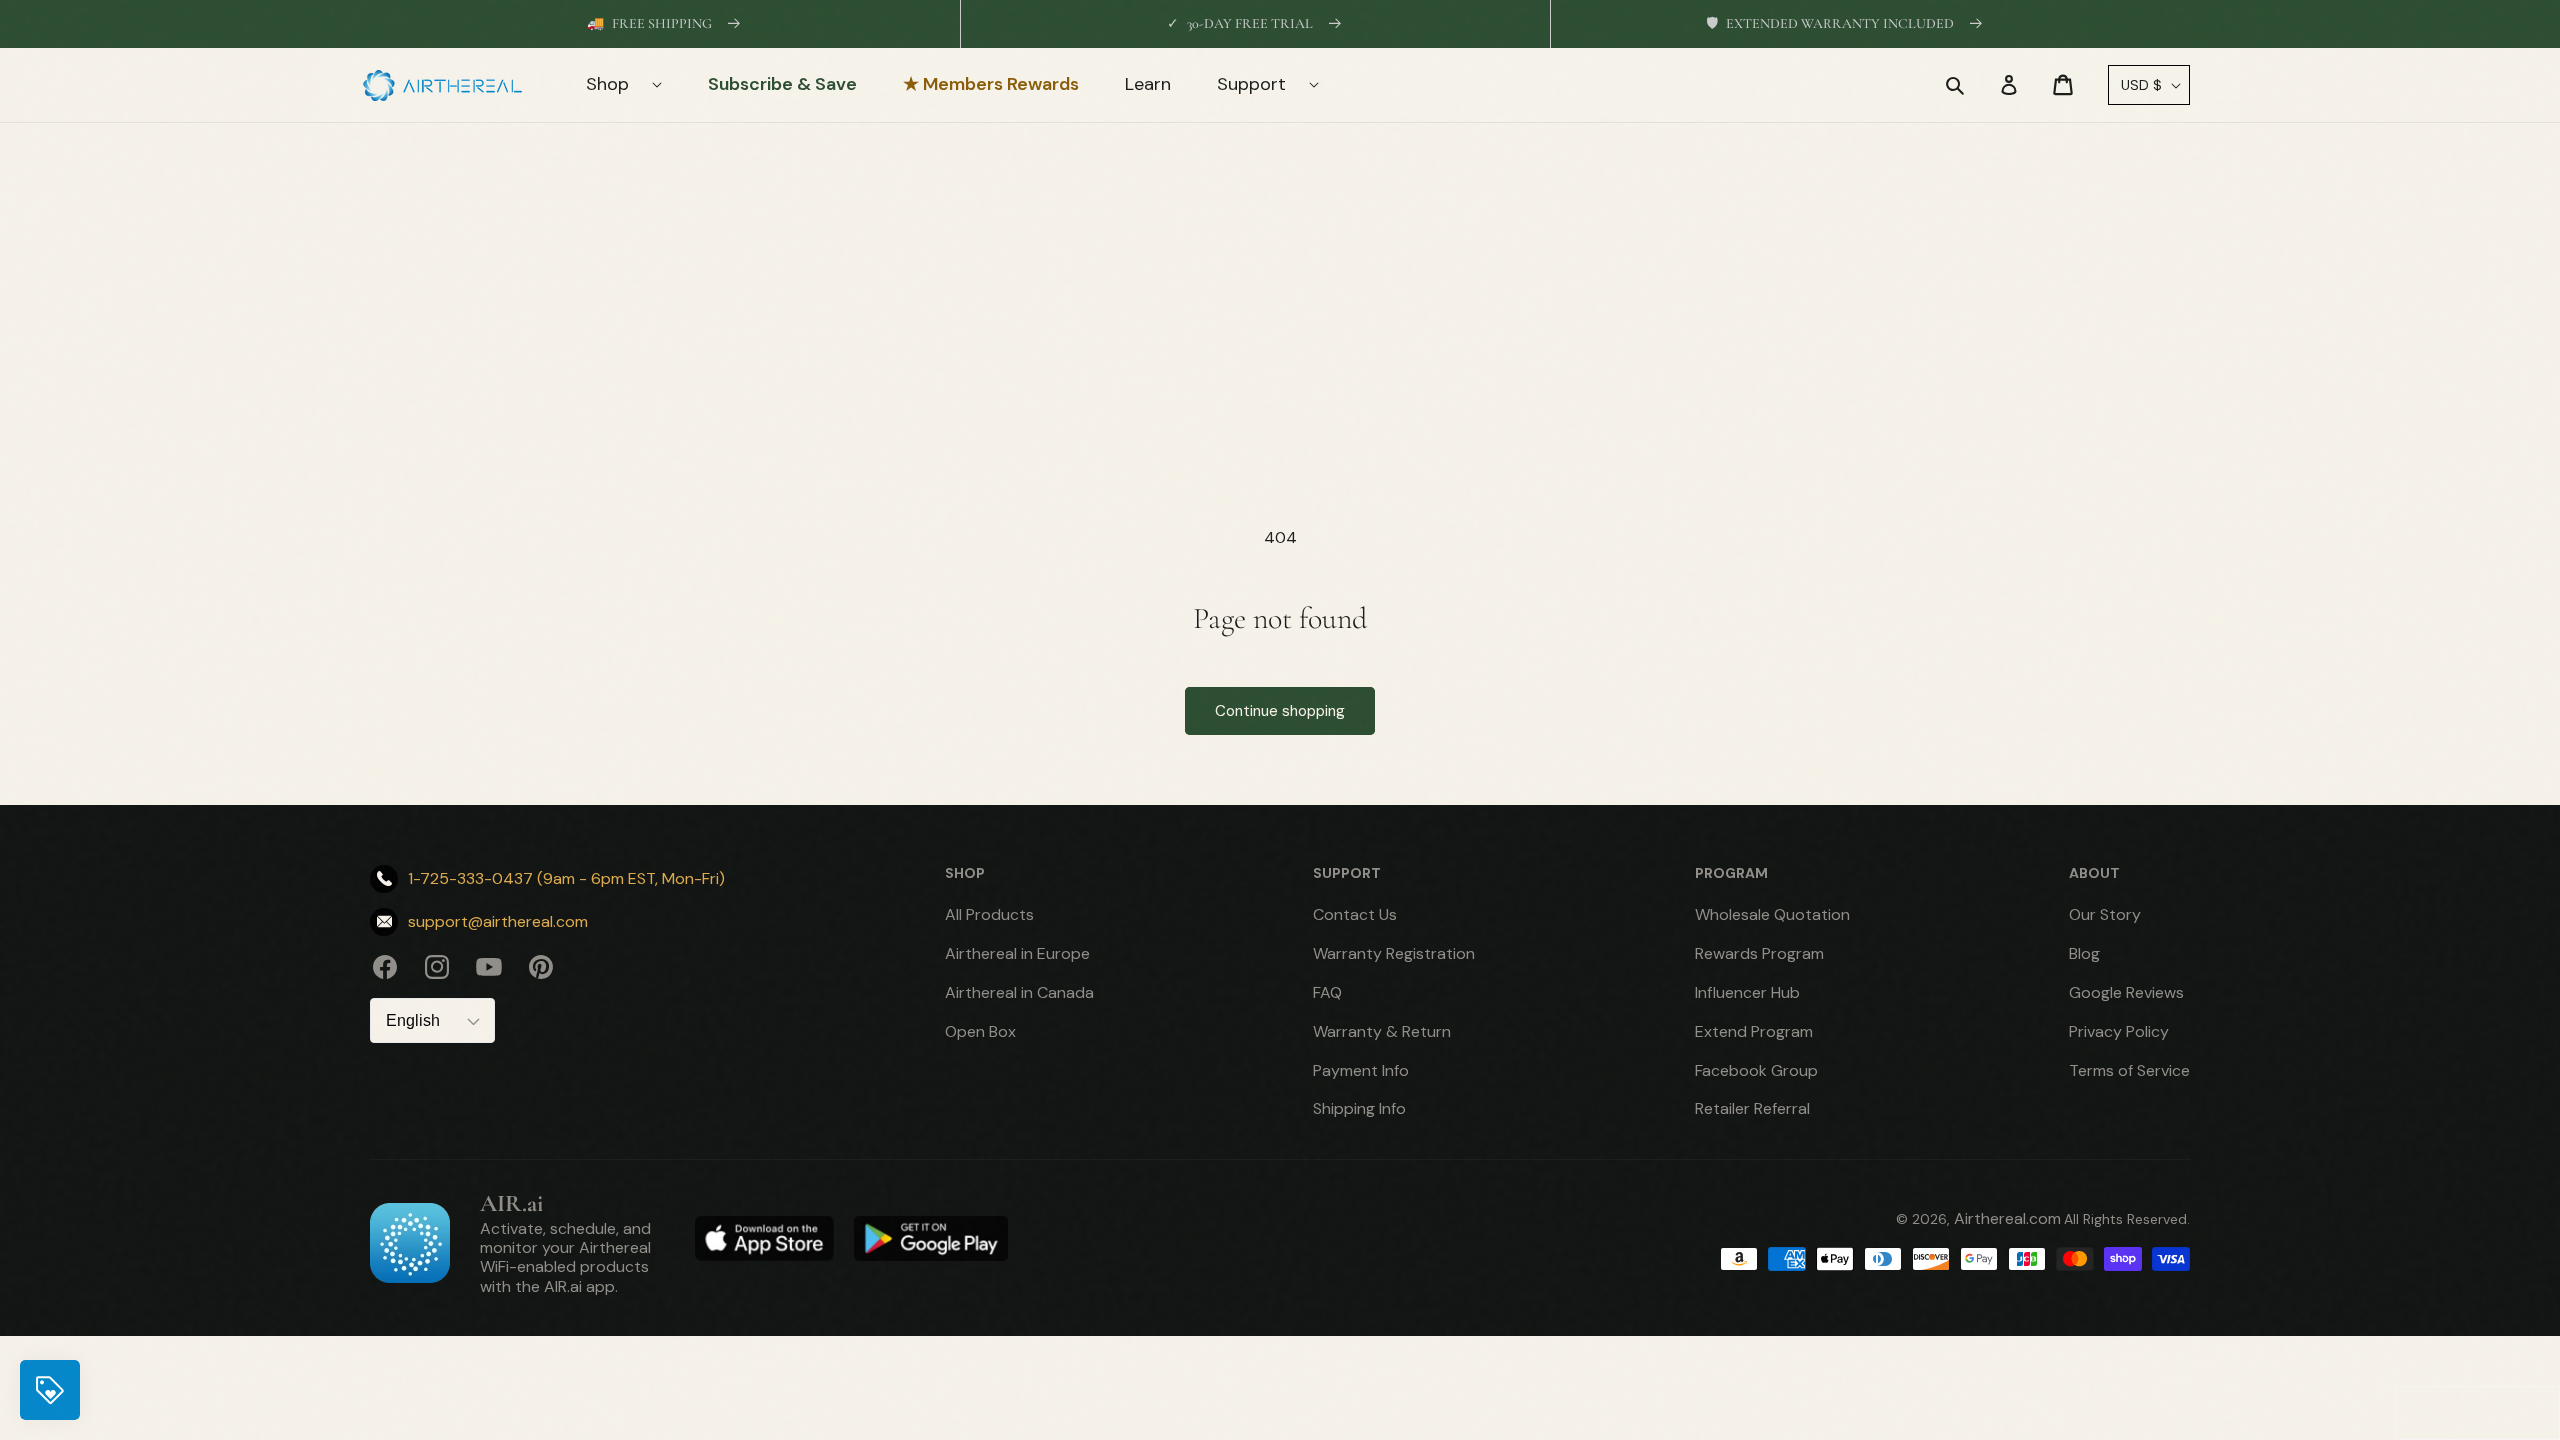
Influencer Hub (1747, 992)
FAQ (1327, 992)
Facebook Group (1756, 1070)
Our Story (2105, 914)
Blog (2084, 953)
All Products (989, 914)
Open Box (980, 1031)
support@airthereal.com (498, 921)
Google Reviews (2126, 992)
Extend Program (1754, 1031)
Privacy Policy (2119, 1031)
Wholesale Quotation (1772, 914)
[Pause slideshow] (2168, 24)
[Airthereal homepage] (453, 85)
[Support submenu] (1325, 85)
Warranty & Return (1382, 1031)
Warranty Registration (1394, 953)
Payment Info (1361, 1070)
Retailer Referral (1752, 1108)
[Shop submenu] (668, 85)
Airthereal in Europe (1017, 953)
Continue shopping (1280, 711)
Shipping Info (1359, 1108)
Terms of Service (2129, 1070)
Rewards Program (1759, 953)
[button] (1955, 85)
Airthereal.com (2007, 1218)
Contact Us (1355, 914)
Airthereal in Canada (1019, 992)
